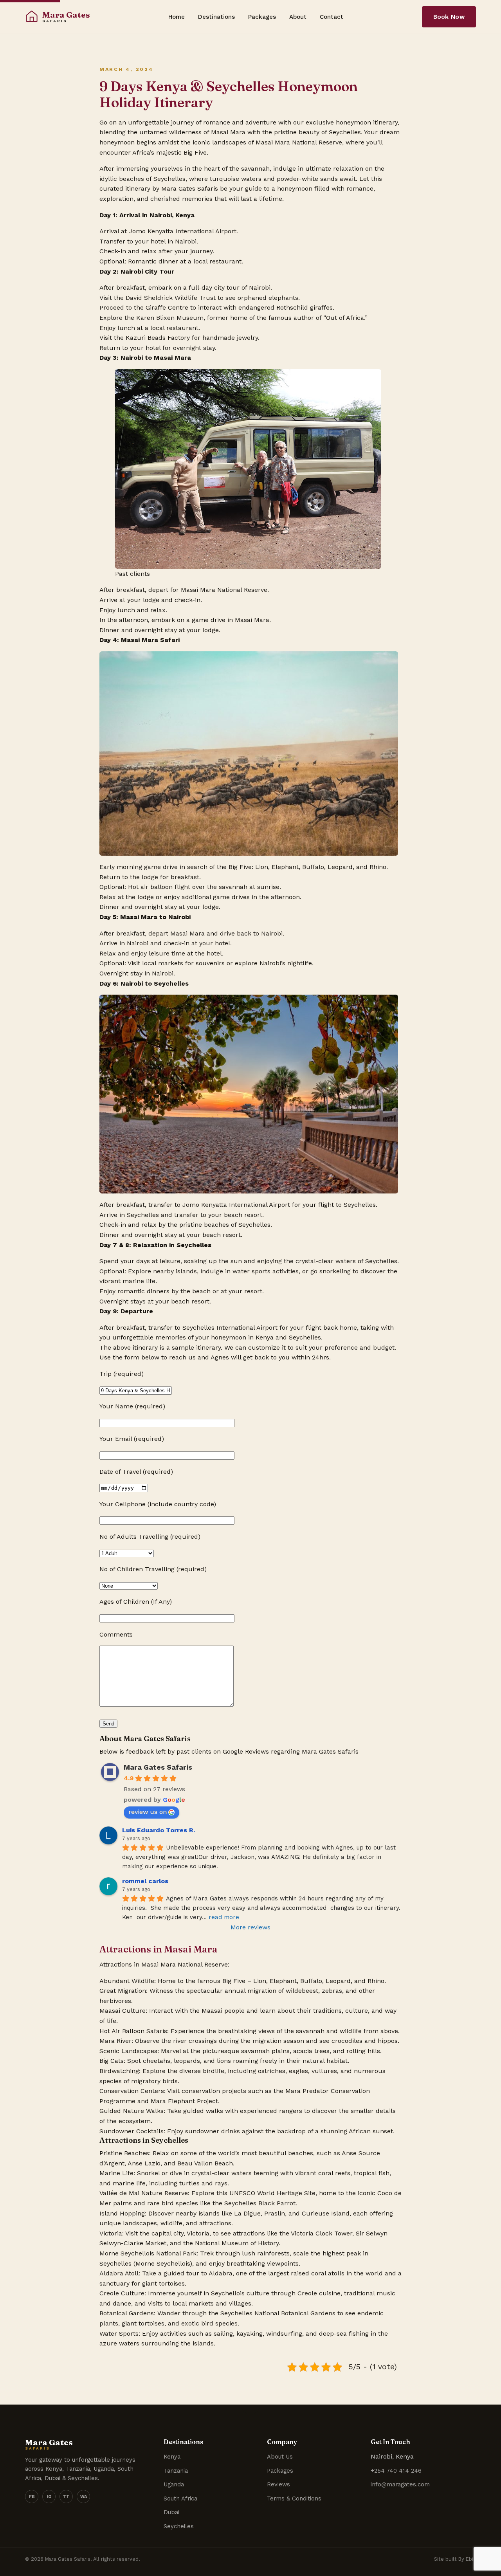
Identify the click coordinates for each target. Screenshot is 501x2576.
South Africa (180, 2498)
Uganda (174, 2484)
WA (84, 2497)
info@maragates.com (400, 2484)
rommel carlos (145, 1881)
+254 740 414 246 (396, 2471)
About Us (280, 2457)
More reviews (250, 1927)
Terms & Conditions (294, 2498)
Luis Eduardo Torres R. (159, 1830)
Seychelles (179, 2526)
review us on (148, 1812)
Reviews (278, 2484)
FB (32, 2497)
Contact (332, 17)
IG (49, 2497)
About (298, 17)
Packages (262, 17)
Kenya (172, 2457)
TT (66, 2497)
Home (177, 17)
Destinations (216, 17)
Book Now (449, 17)
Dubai (171, 2512)
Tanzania (176, 2471)
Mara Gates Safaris (158, 1767)
